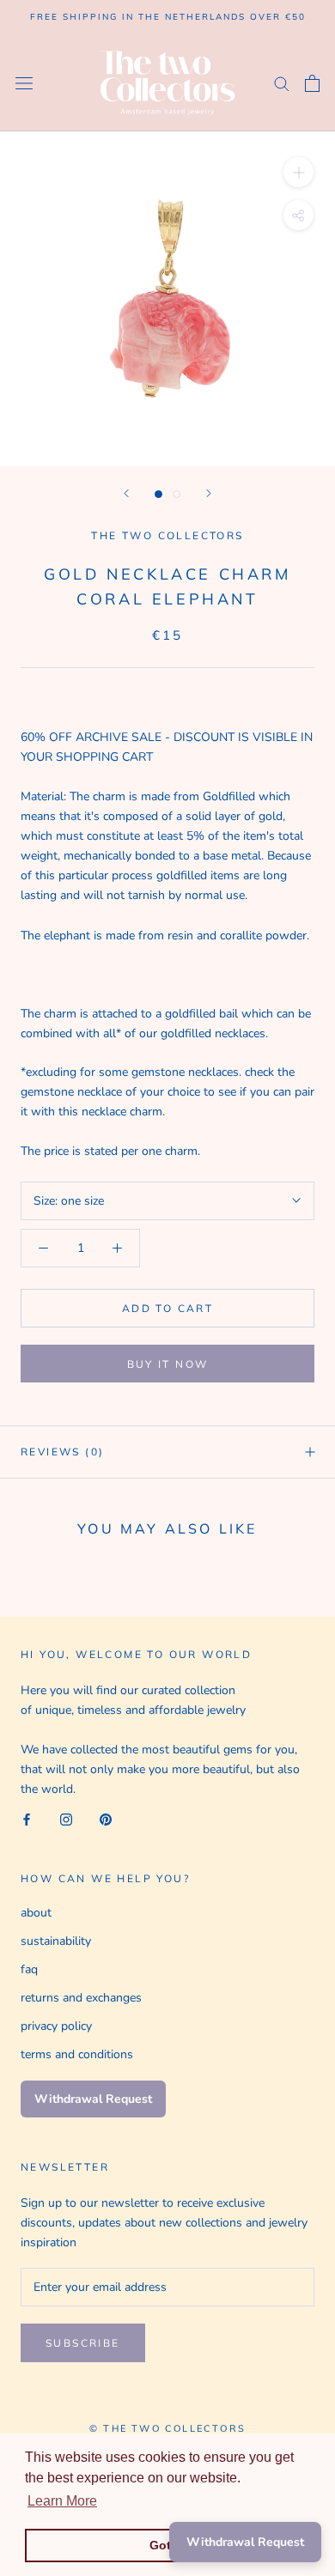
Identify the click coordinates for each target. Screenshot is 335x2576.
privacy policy (56, 2026)
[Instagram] (66, 1818)
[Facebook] (27, 1818)
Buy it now (168, 1364)
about (36, 1913)
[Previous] (126, 493)
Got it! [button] (168, 2545)
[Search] (282, 83)
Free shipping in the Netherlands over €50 (168, 17)
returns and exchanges (81, 1998)
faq (29, 1969)
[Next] (209, 493)
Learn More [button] (62, 2501)
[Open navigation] (24, 83)
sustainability (56, 1941)
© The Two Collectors (167, 2428)
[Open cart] (312, 83)
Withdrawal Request (93, 2099)
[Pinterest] (106, 1818)
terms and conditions (77, 2054)
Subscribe (83, 2343)
